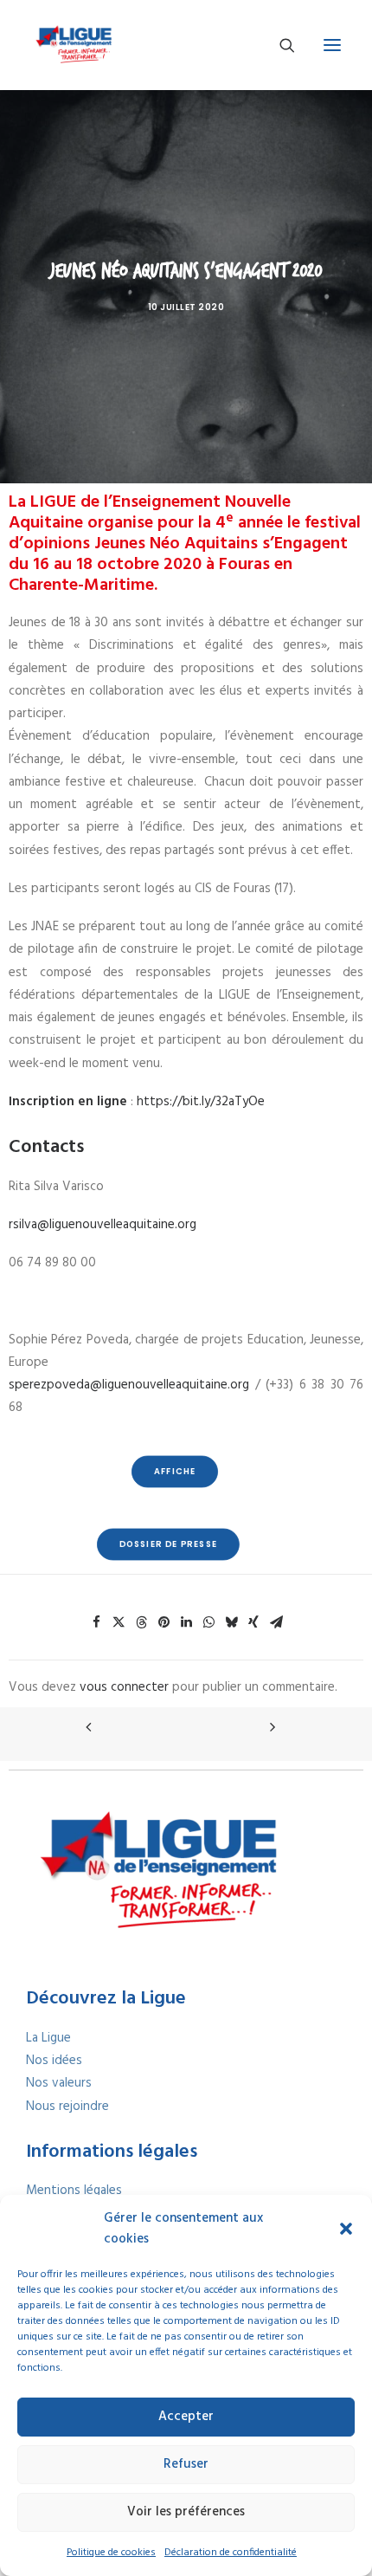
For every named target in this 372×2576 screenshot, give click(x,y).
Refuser (186, 2464)
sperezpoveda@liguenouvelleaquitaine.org (129, 1385)
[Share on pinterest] (164, 1622)
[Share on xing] (253, 1622)
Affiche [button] (175, 1471)
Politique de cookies (111, 2553)
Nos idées (54, 2061)
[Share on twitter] (119, 1622)
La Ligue (48, 2038)
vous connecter (124, 1687)
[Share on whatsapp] (208, 1622)
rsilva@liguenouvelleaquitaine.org (103, 1225)
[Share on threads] (141, 1622)
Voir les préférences (186, 2512)
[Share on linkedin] (186, 1622)
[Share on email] (276, 1622)
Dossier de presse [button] (168, 1544)
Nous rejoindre (67, 2107)
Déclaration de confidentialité (231, 2553)
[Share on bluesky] (231, 1622)
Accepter (186, 2417)
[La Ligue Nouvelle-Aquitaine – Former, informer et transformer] (73, 45)
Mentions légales (74, 2191)
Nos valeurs (59, 2083)
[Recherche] (279, 45)
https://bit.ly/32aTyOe (201, 1102)
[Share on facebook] (96, 1622)
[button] (346, 2229)
